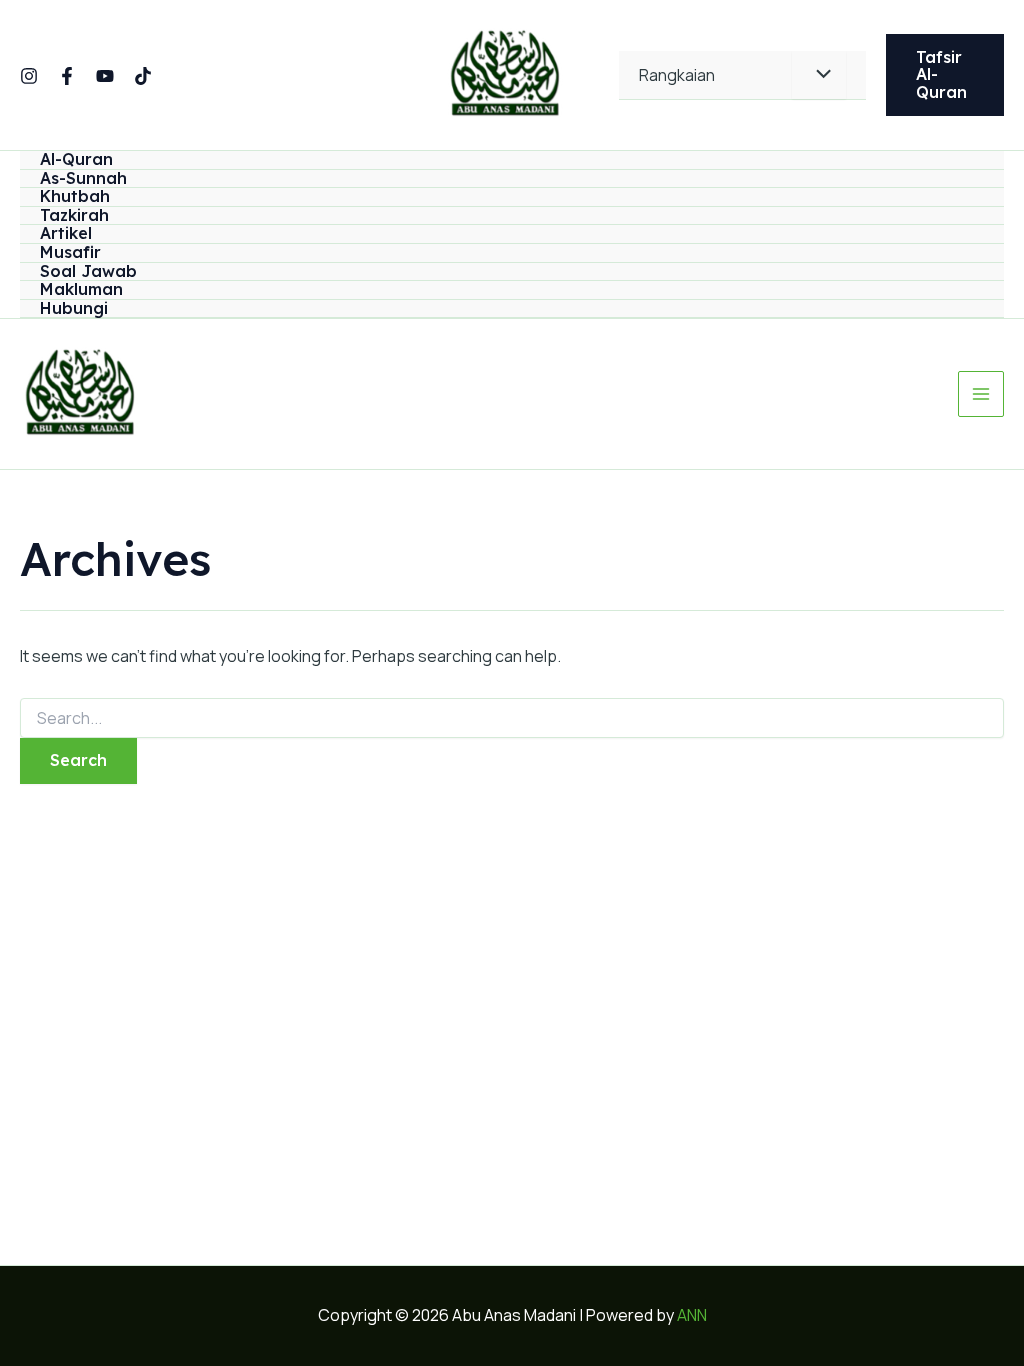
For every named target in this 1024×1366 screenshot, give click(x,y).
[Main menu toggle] (981, 394)
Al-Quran (76, 160)
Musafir (70, 253)
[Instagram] (29, 76)
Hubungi (74, 309)
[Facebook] (67, 76)
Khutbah (75, 197)
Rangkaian (677, 75)
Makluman (81, 290)
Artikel (66, 234)
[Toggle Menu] (819, 75)
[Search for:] (512, 718)
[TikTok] (143, 76)
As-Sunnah (83, 179)
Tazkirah (74, 216)
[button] (945, 75)
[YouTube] (105, 76)
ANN (692, 1315)
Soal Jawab (88, 272)
